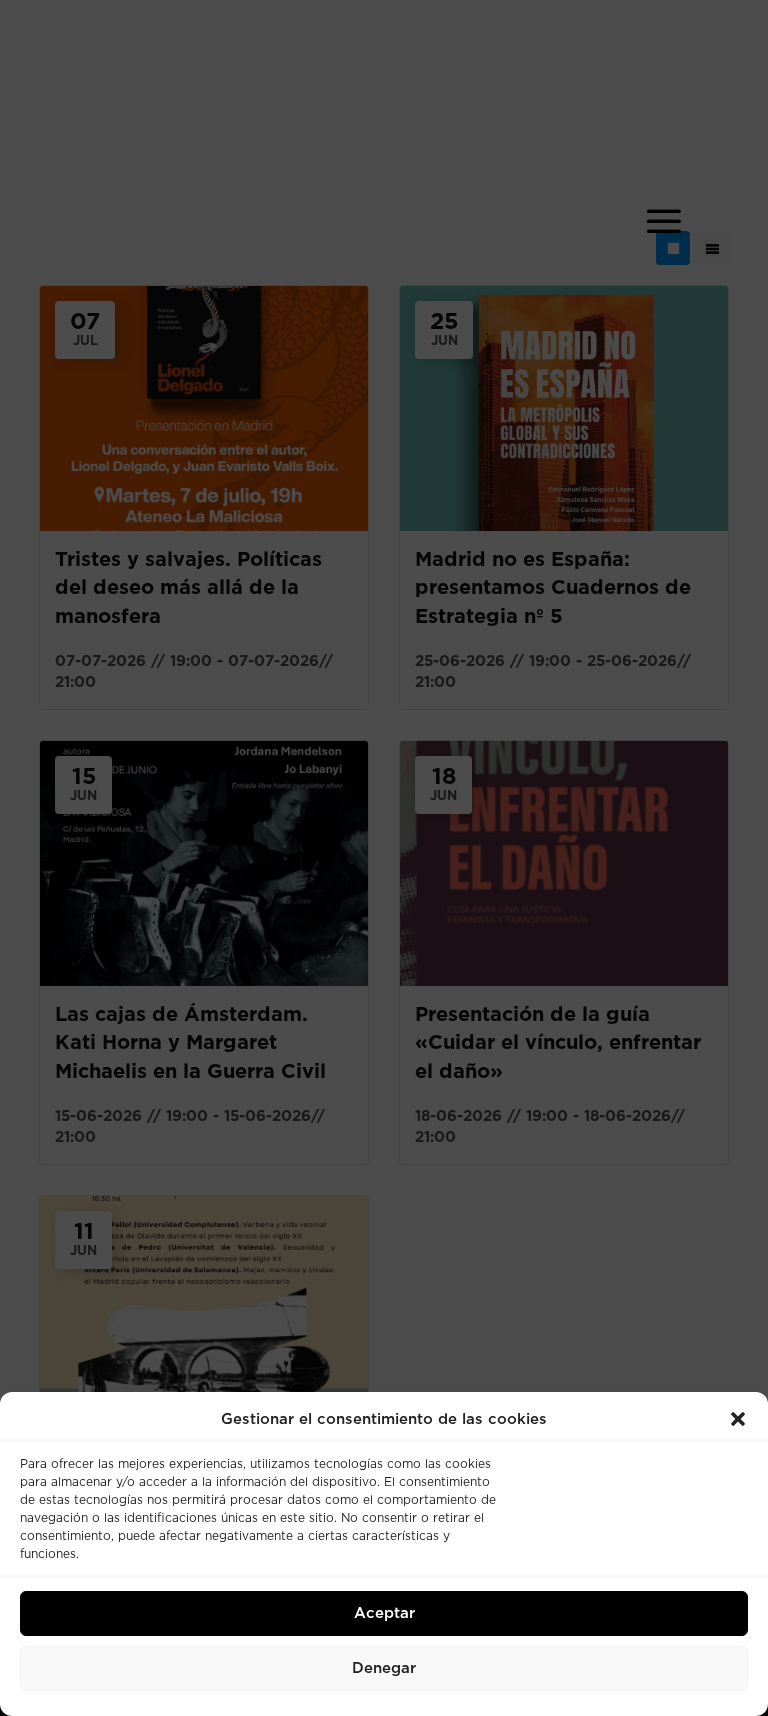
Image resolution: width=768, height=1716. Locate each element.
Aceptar (384, 1613)
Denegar (384, 1668)
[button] (738, 1419)
